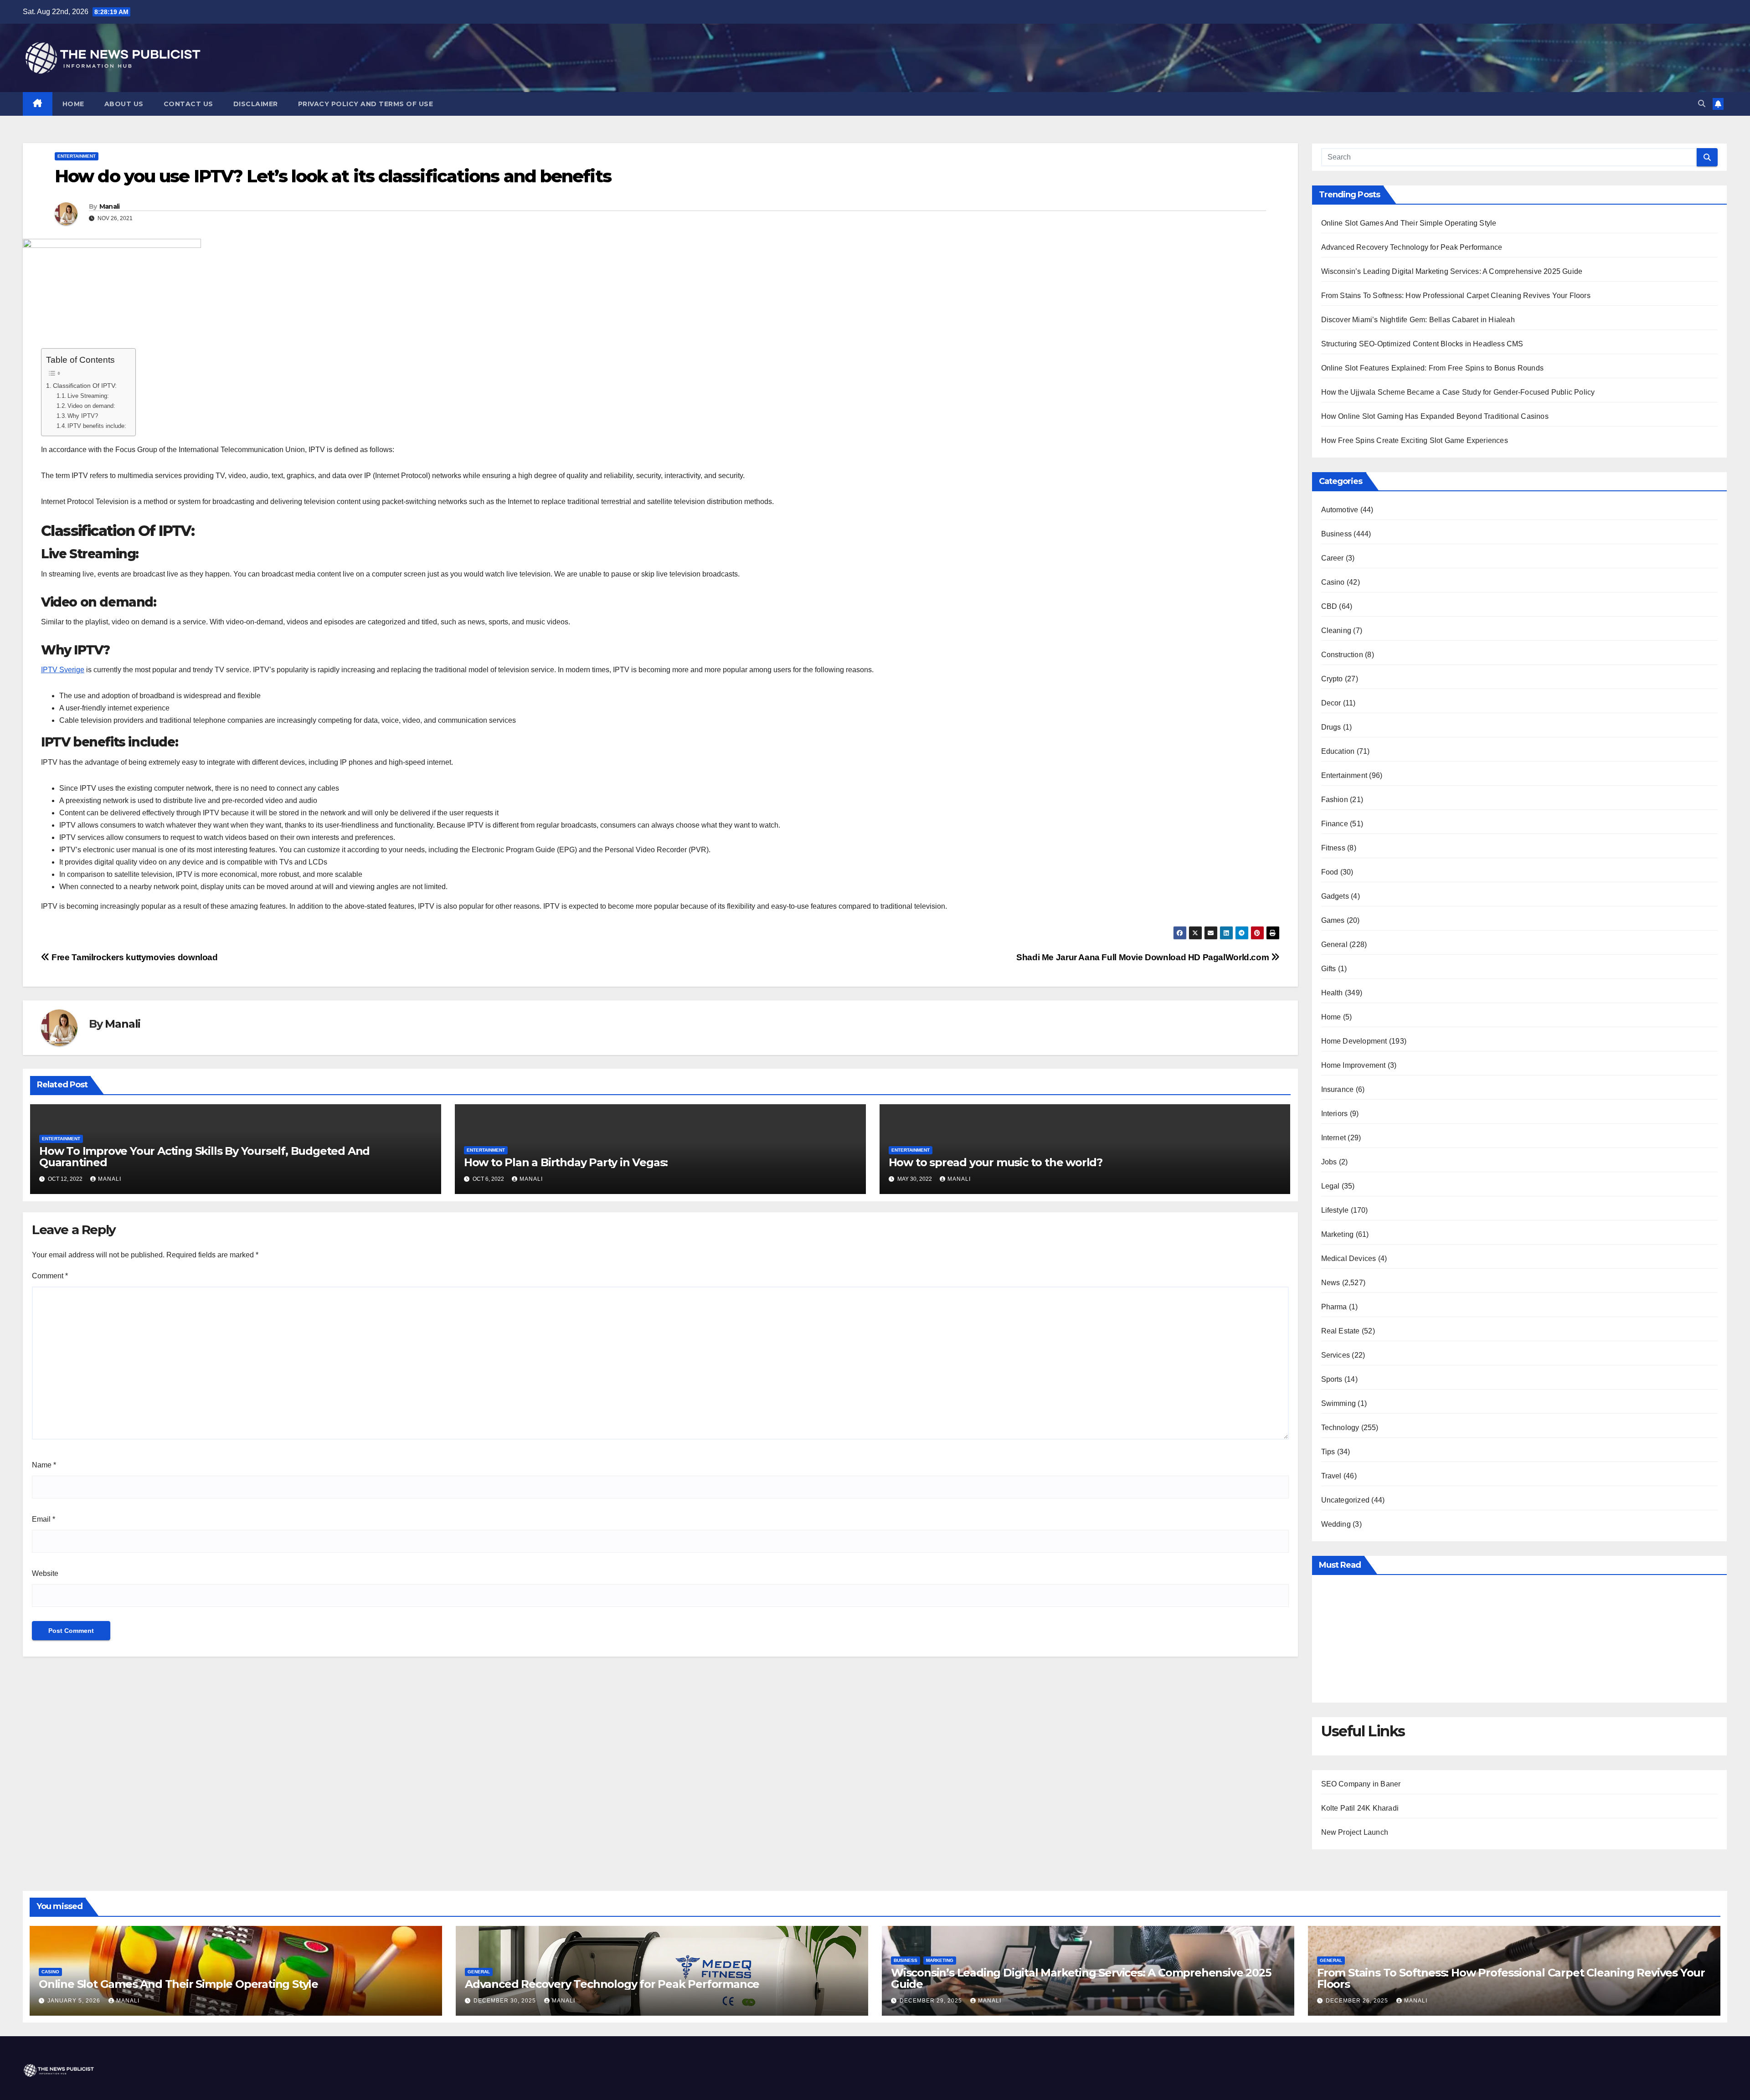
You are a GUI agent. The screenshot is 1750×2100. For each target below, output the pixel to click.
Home (73, 104)
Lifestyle (1335, 1210)
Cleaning (1336, 631)
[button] (1702, 104)
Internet (1334, 1138)
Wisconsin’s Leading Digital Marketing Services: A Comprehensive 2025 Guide (1452, 271)
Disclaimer (256, 104)
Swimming (1339, 1403)
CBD (1329, 606)
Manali (110, 206)
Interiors (1335, 1114)
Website (45, 1573)
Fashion (1335, 800)
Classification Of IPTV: (85, 386)
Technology (1340, 1428)
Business (1337, 534)
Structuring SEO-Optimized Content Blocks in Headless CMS (1422, 344)
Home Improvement (1354, 1065)
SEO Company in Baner (1361, 1784)
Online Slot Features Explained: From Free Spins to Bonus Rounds (1433, 368)
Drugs (1331, 727)
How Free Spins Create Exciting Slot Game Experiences (1415, 440)
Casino (1333, 582)
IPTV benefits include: (97, 426)
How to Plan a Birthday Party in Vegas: (566, 1162)
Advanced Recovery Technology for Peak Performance (1412, 247)
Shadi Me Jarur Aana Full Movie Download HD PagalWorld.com (1144, 957)
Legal (1331, 1186)
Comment (50, 1276)
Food (1330, 872)
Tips (1328, 1452)
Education (1338, 751)
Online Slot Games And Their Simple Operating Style (1409, 223)
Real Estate (1341, 1331)
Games (1333, 920)
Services (1336, 1355)
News (1331, 1283)
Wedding (1336, 1524)
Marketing (1338, 1234)
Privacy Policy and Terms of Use (366, 104)
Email (44, 1519)
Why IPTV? (83, 416)
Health (1332, 993)
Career (1333, 558)
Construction (1342, 655)
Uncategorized (1346, 1500)
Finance (1335, 824)
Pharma (1334, 1307)
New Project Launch (1355, 1832)
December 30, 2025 (506, 2001)
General (1334, 944)
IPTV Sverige (63, 670)
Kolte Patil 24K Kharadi (1360, 1808)
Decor (1331, 703)
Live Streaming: (88, 396)
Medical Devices (1349, 1258)
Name (44, 1465)
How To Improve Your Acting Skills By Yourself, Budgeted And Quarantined (204, 1157)
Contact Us (188, 104)
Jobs (1329, 1162)
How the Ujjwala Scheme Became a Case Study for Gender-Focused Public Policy (1458, 392)
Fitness (1333, 848)
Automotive (1340, 510)
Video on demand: (91, 406)
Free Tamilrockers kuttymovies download (134, 957)
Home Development (1354, 1041)
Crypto (1332, 679)
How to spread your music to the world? (996, 1162)
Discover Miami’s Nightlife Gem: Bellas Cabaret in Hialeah (1418, 320)
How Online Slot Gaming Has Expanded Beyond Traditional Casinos (1435, 416)
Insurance (1338, 1089)
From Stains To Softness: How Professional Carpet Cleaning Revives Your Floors (1456, 296)
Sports (1332, 1379)
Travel (1331, 1476)
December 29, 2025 (932, 2001)
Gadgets (1335, 896)
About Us (124, 104)
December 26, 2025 (1358, 2001)
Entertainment (77, 156)
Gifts (1329, 969)
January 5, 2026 (75, 2001)
